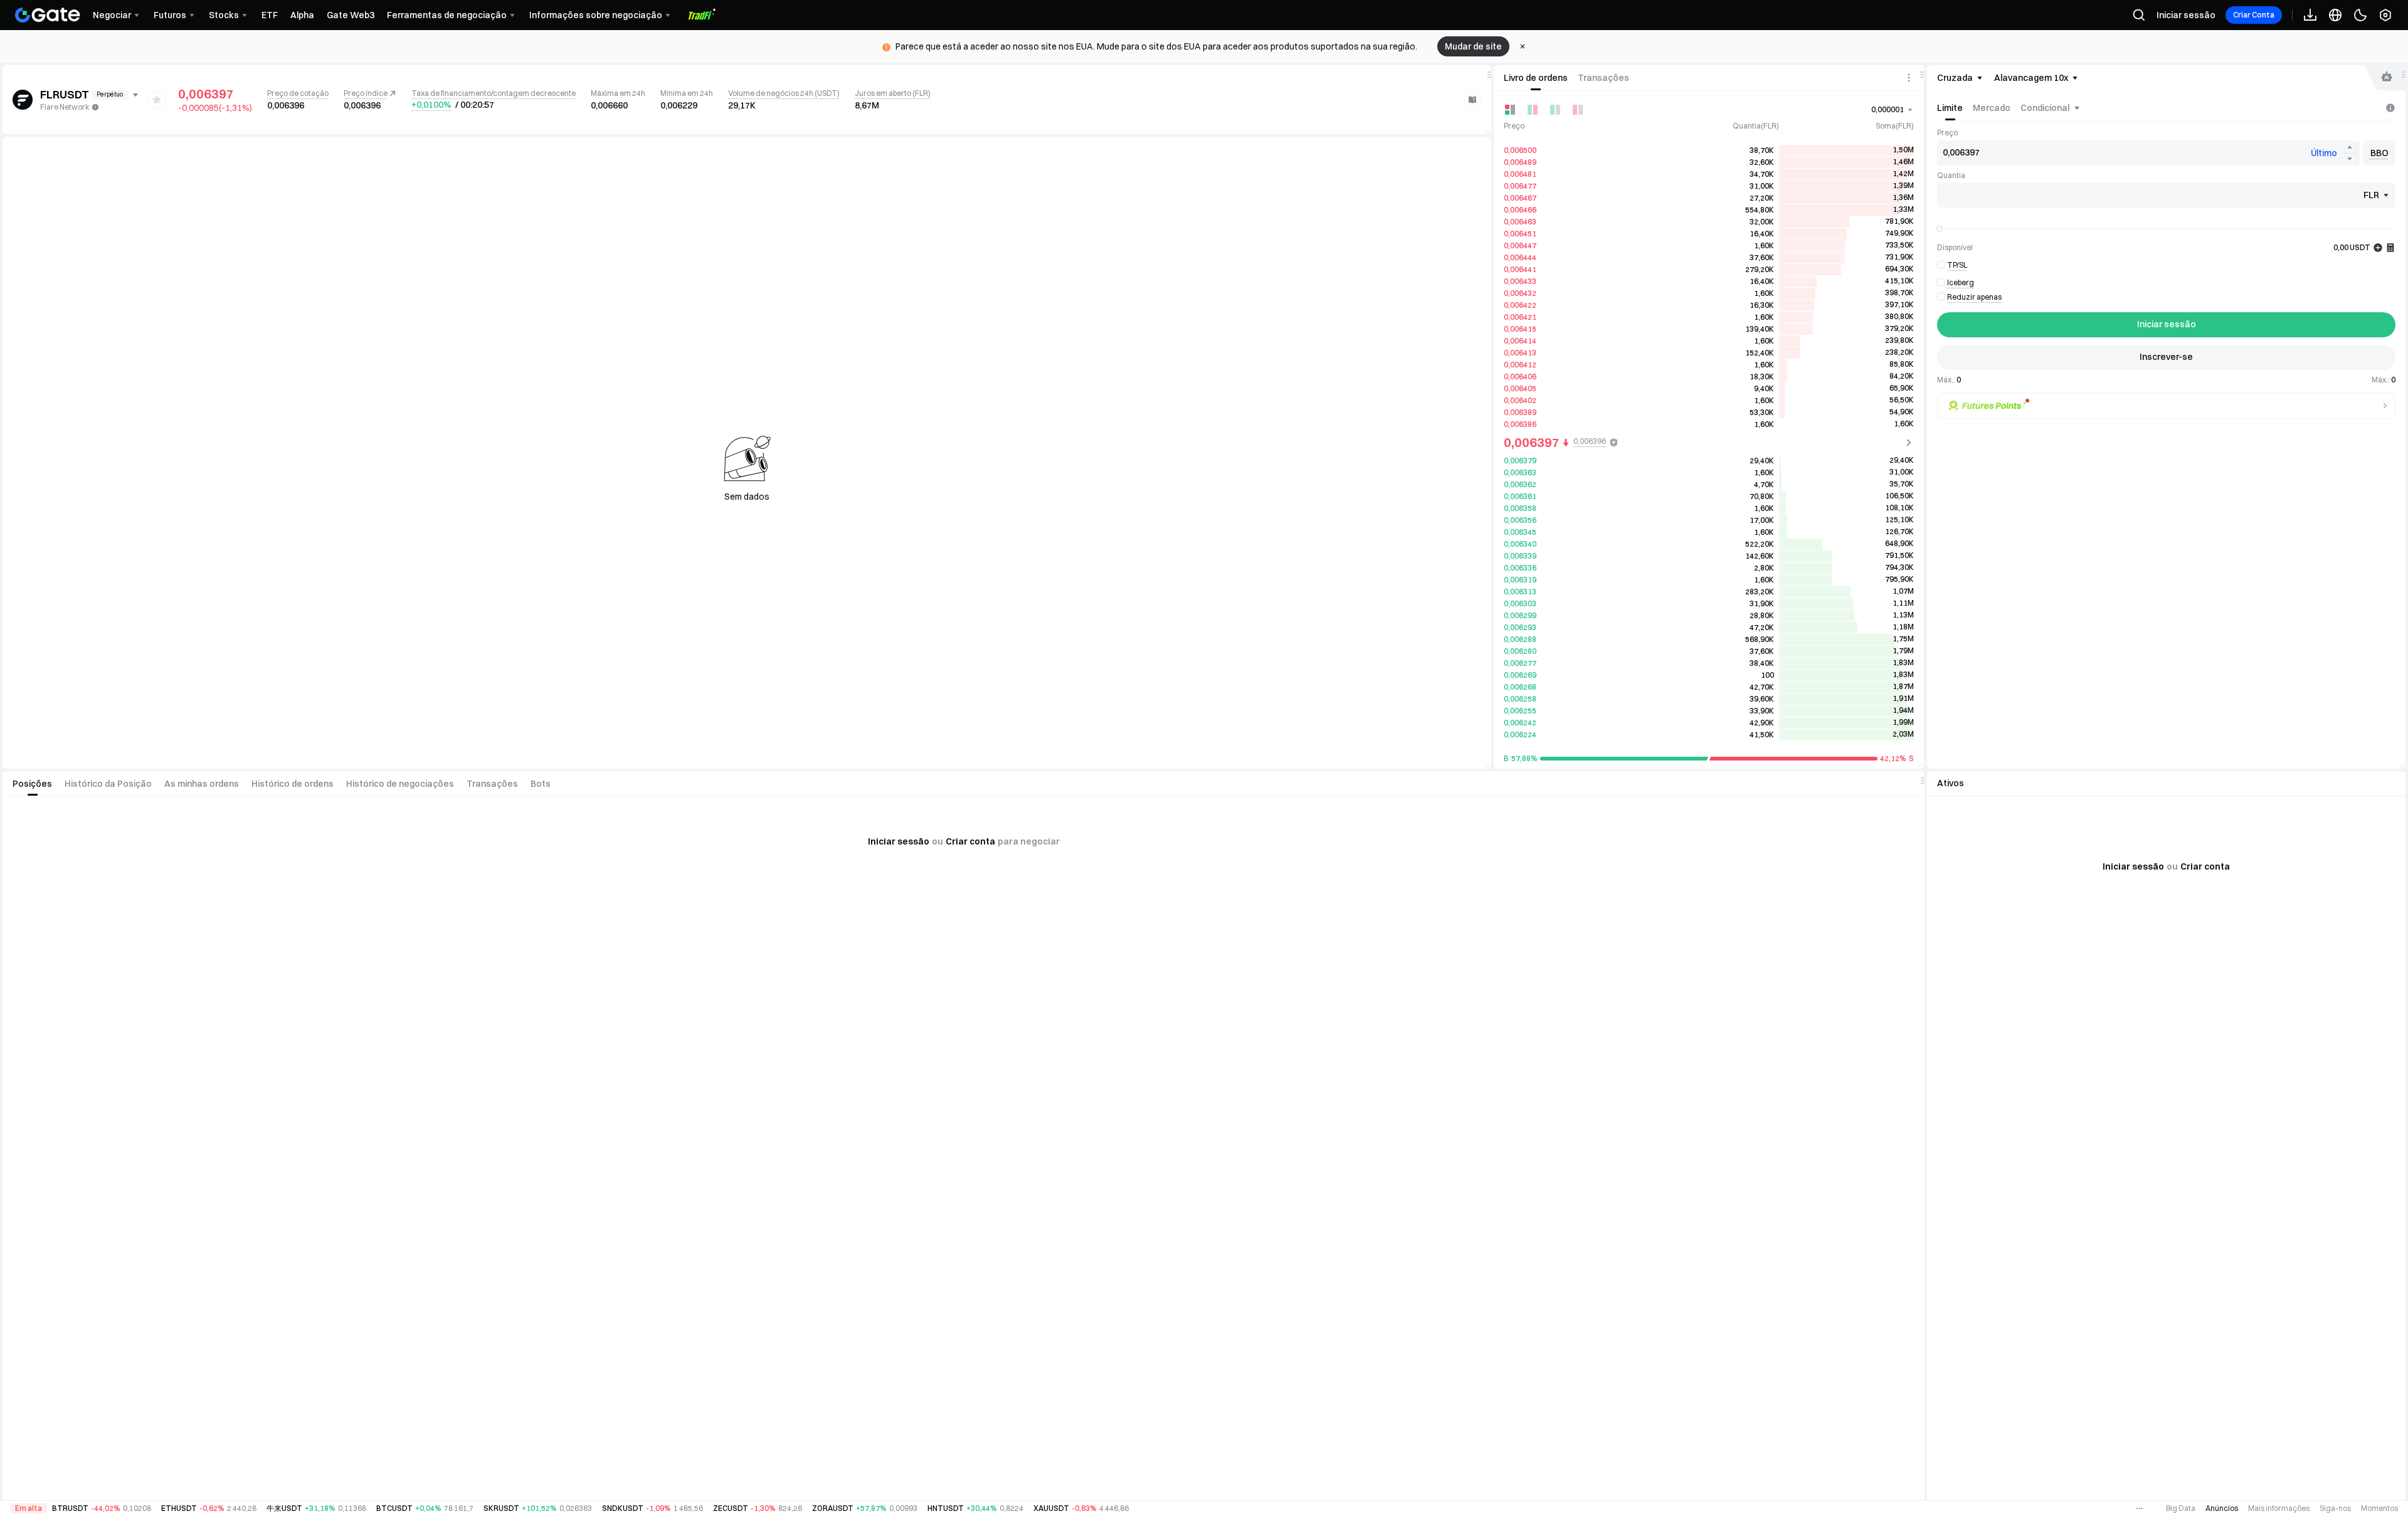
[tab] (1536, 78)
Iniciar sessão (2186, 15)
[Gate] (48, 15)
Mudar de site (1473, 46)
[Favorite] (157, 100)
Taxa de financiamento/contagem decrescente (494, 93)
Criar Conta (2254, 15)
